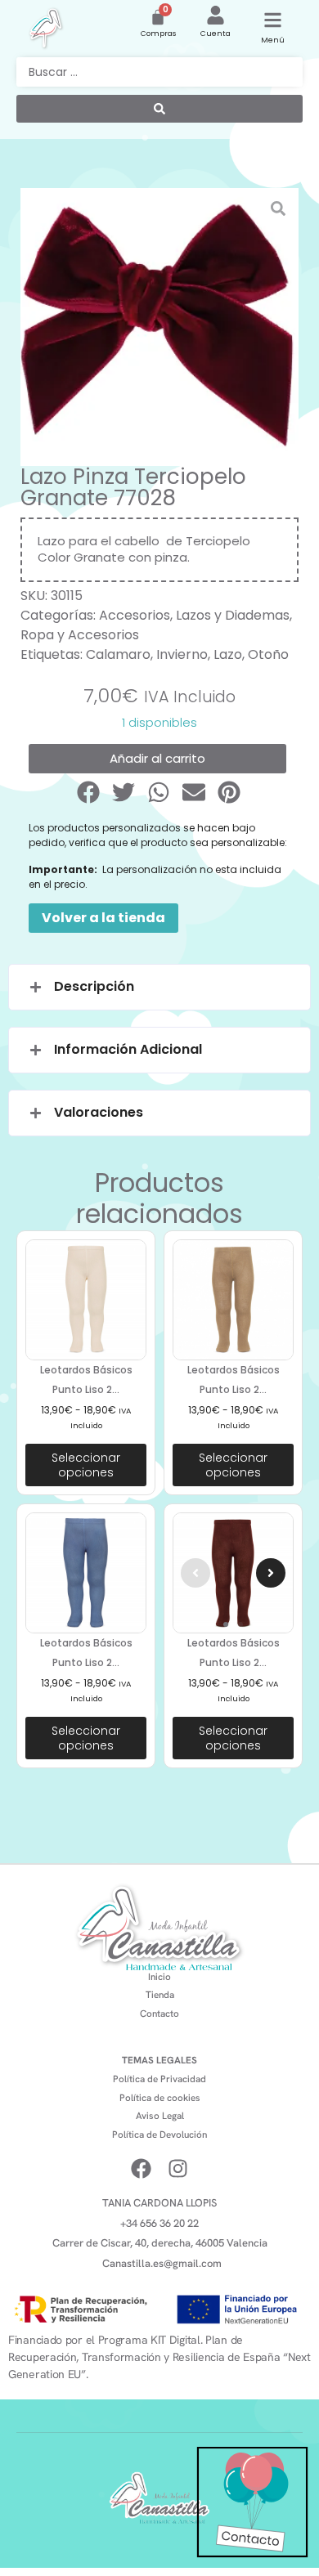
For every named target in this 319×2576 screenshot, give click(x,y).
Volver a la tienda (103, 918)
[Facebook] (141, 2168)
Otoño (268, 654)
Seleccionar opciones (86, 1465)
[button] (90, 792)
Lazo (228, 654)
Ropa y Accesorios (80, 635)
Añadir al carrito (157, 758)
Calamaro (118, 654)
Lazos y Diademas (233, 615)
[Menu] (273, 20)
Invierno (182, 654)
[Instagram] (178, 2168)
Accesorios (135, 615)
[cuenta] (216, 15)
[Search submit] (159, 109)
